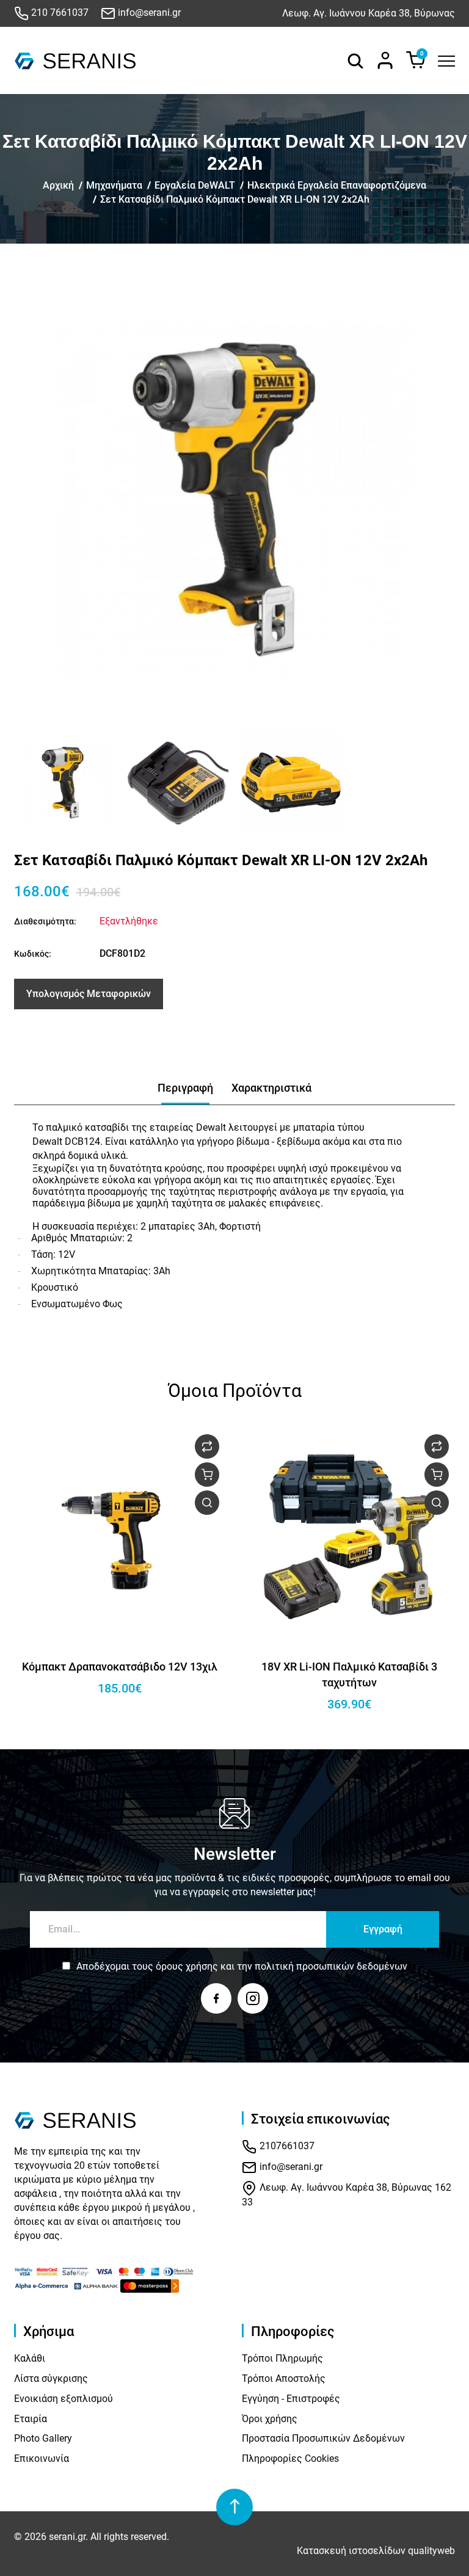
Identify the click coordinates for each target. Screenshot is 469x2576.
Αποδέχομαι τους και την (242, 1966)
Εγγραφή (383, 1929)
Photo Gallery (43, 2438)
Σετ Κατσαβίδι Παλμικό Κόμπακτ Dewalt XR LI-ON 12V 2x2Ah (235, 199)
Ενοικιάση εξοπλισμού (64, 2399)
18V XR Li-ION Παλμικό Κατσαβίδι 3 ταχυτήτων (349, 1674)
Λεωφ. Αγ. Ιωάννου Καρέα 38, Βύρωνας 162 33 (347, 2195)
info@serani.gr (148, 13)
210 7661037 (59, 13)
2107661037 (286, 2146)
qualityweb (431, 2551)
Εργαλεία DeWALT (195, 185)
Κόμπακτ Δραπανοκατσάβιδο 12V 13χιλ (120, 1667)
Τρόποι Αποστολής (284, 2378)
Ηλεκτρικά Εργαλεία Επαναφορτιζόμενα (337, 185)
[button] (28, 783)
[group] (234, 501)
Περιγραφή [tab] (185, 1088)
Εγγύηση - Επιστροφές (291, 2399)
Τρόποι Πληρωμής (282, 2358)
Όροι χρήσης (270, 2419)
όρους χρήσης (187, 1966)
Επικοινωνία (42, 2458)
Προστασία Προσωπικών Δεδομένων (323, 2438)
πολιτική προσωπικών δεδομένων (331, 1966)
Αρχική (58, 185)
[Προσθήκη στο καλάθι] (207, 1475)
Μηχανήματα (114, 185)
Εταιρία (31, 2419)
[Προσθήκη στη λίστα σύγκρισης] (207, 1446)
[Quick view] (207, 1503)
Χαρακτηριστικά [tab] (271, 1088)
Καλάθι (30, 2358)
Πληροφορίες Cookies (290, 2458)
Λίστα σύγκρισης (51, 2378)
